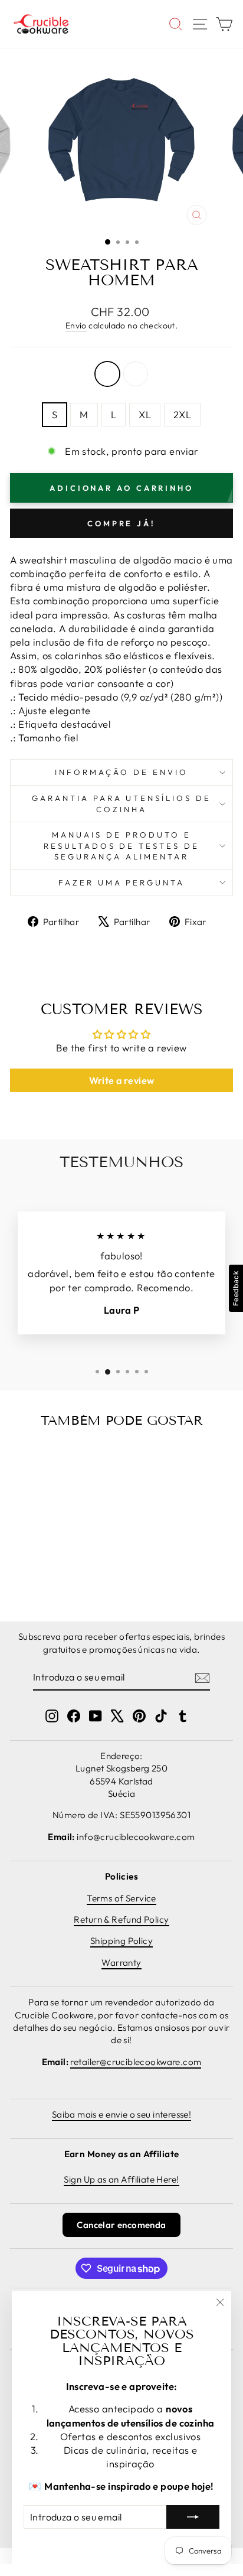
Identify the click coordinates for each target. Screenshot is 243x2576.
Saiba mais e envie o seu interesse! (122, 2114)
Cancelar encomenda (121, 2225)
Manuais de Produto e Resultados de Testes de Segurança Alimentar (121, 846)
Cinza (136, 374)
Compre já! (121, 523)
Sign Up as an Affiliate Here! (121, 2179)
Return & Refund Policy (121, 1919)
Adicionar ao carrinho (41, 1567)
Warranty (121, 1963)
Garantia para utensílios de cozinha (121, 804)
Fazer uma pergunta (122, 882)
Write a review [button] (122, 1080)
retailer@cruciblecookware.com (136, 2062)
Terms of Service (121, 1898)
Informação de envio (121, 772)
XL (145, 414)
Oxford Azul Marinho (107, 374)
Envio (76, 325)
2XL (182, 414)
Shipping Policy (121, 1941)
